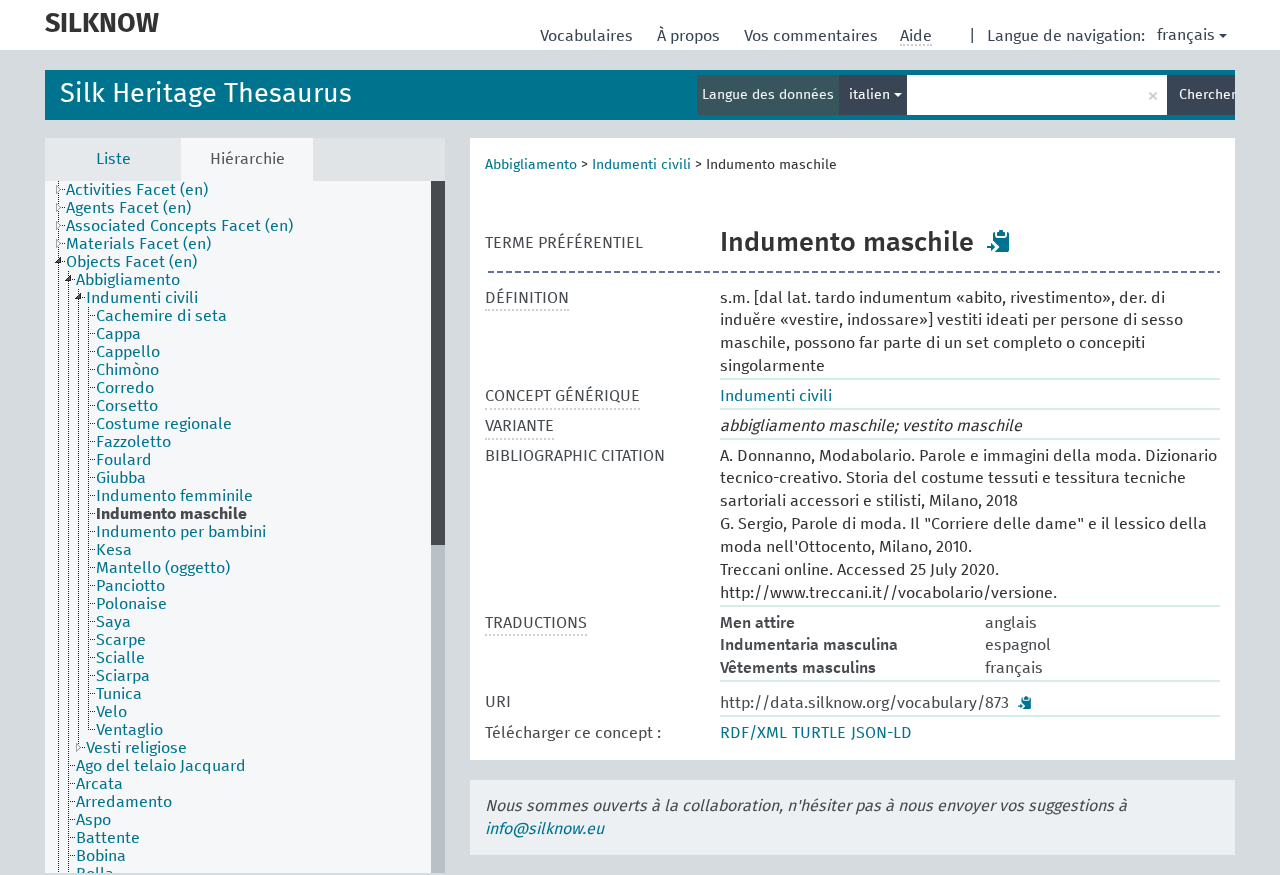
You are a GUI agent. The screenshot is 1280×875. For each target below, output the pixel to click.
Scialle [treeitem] (120, 658)
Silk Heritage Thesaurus (206, 94)
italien (871, 95)
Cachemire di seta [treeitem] (161, 316)
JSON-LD (881, 733)
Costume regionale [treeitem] (164, 424)
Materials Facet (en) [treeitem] (138, 244)
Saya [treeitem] (113, 622)
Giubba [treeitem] (121, 478)
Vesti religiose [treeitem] (136, 748)
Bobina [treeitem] (101, 856)
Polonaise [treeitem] (131, 604)
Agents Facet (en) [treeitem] (128, 208)
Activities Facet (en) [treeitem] (137, 190)
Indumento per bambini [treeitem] (181, 532)
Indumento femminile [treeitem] (174, 496)
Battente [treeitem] (108, 838)
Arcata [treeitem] (99, 784)
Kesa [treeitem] (114, 550)
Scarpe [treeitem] (121, 640)
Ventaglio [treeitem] (129, 730)
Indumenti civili (641, 165)
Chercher (1207, 95)
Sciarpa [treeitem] (123, 676)
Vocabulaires (588, 36)
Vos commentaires (813, 36)
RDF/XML (753, 733)
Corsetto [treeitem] (127, 406)
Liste (113, 159)
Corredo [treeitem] (125, 388)
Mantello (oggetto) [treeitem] (163, 568)
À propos (690, 36)
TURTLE (819, 733)
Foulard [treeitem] (124, 460)
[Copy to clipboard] (999, 241)
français (1186, 35)
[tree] (245, 527)
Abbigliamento (531, 165)
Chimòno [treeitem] (127, 370)
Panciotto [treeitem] (130, 586)
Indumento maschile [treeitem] (171, 514)
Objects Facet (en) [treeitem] (131, 262)
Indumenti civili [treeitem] (142, 298)
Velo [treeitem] (111, 712)
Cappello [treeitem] (128, 352)
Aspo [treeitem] (93, 820)
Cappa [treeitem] (118, 334)
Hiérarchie (247, 159)
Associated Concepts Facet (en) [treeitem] (179, 226)
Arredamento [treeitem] (124, 802)
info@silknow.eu (544, 829)
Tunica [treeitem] (119, 694)
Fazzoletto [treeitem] (133, 442)
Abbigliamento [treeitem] (128, 280)
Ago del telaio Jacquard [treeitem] (161, 766)
